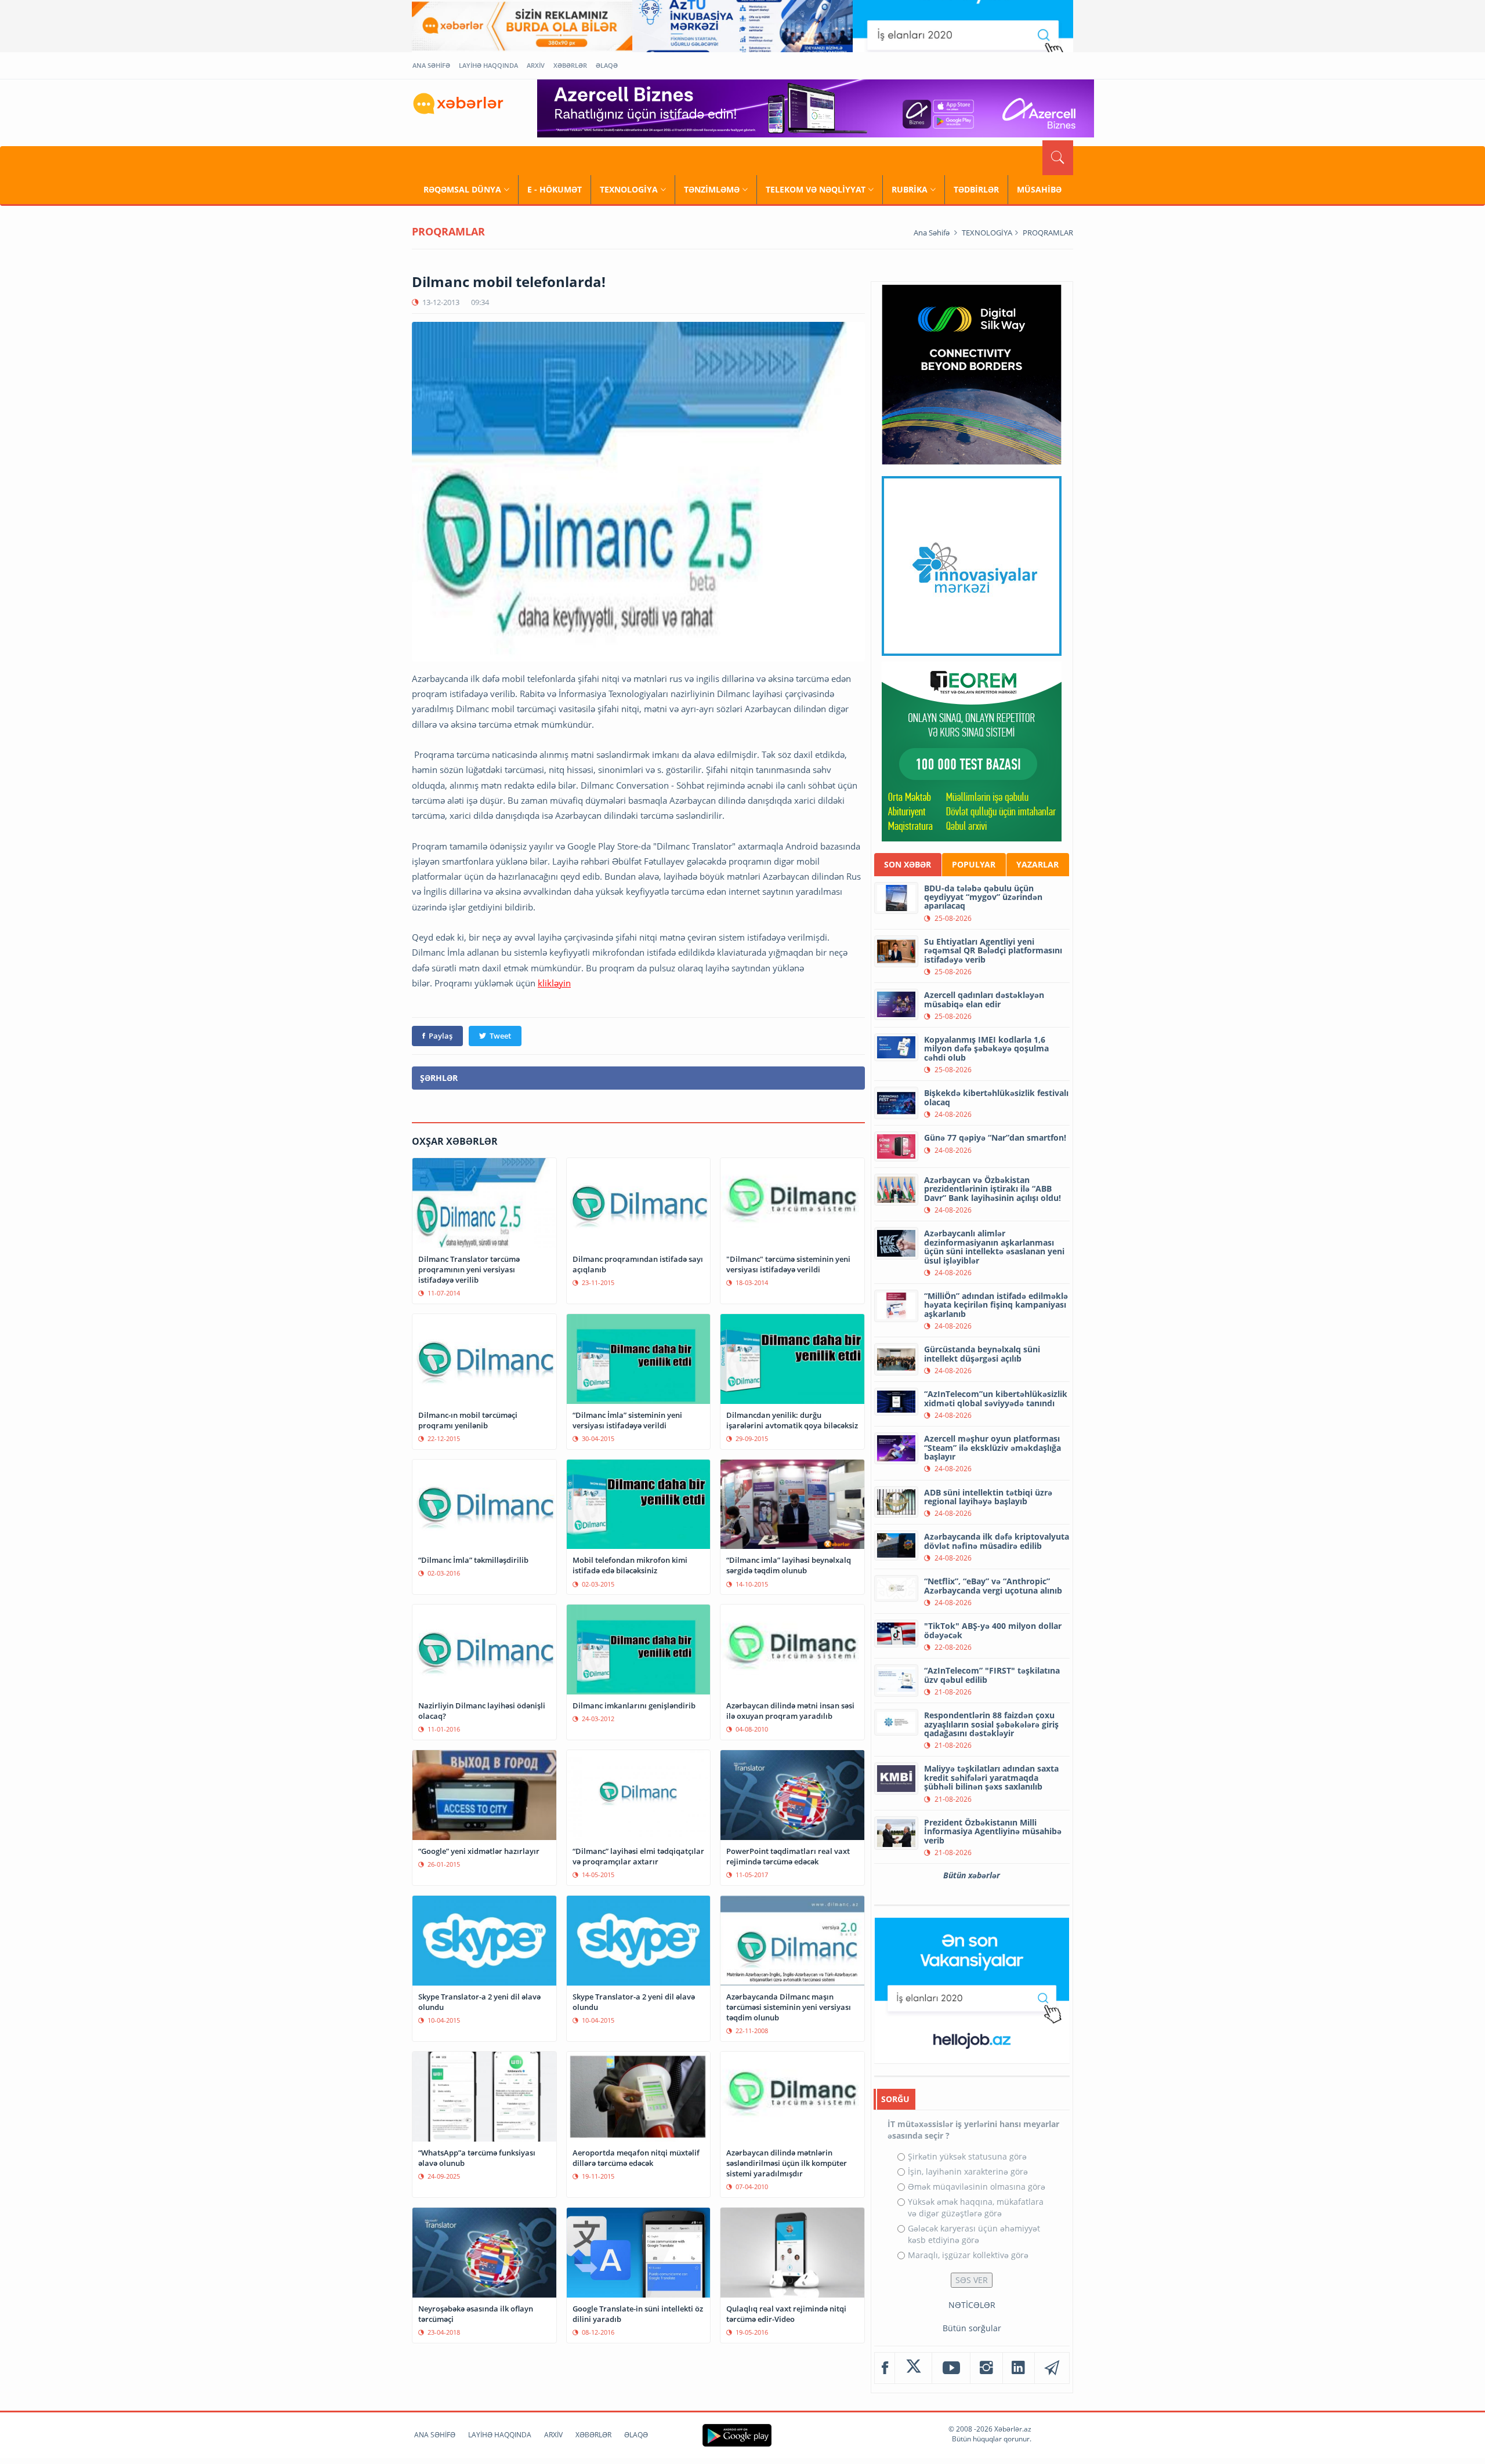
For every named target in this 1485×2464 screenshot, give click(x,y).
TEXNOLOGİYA (629, 189)
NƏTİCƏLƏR (972, 2305)
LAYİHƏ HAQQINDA (488, 65)
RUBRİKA (910, 189)
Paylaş (441, 1036)
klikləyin (554, 983)
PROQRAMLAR (1048, 233)
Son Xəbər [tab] (908, 864)
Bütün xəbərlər (972, 1875)
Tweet (500, 1036)
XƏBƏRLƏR (570, 65)
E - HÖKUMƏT (555, 189)
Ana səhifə (932, 233)
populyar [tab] (974, 864)
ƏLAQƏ (607, 65)
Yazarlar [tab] (1037, 864)
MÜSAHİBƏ (1039, 189)
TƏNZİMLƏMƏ (712, 189)
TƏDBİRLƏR (976, 189)
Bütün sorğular (972, 2328)
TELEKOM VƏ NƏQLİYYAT (816, 189)
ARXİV (536, 65)
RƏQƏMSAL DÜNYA (462, 189)
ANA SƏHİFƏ (431, 65)
